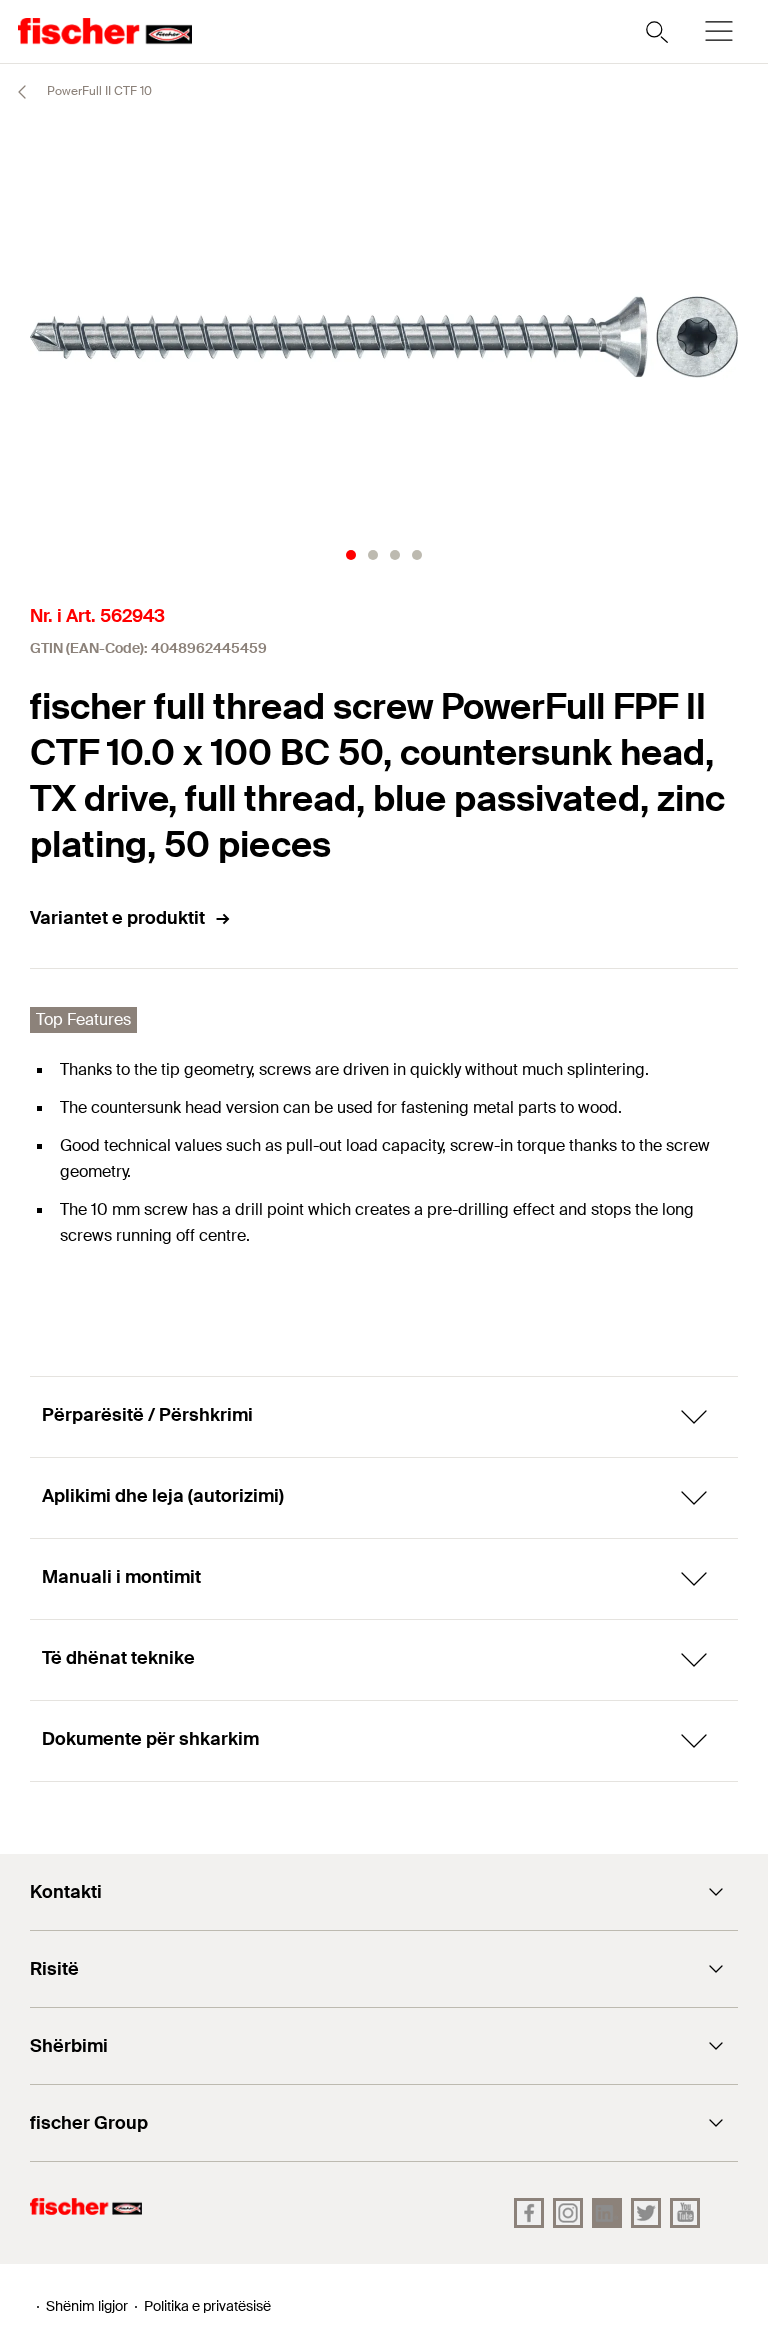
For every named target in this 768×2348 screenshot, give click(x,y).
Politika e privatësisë (207, 2306)
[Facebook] (529, 2213)
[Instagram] (568, 2213)
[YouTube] (685, 2213)
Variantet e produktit (117, 918)
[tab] (351, 555)
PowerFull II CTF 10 (98, 91)
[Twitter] (646, 2213)
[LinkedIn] (607, 2213)
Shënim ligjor (87, 2306)
